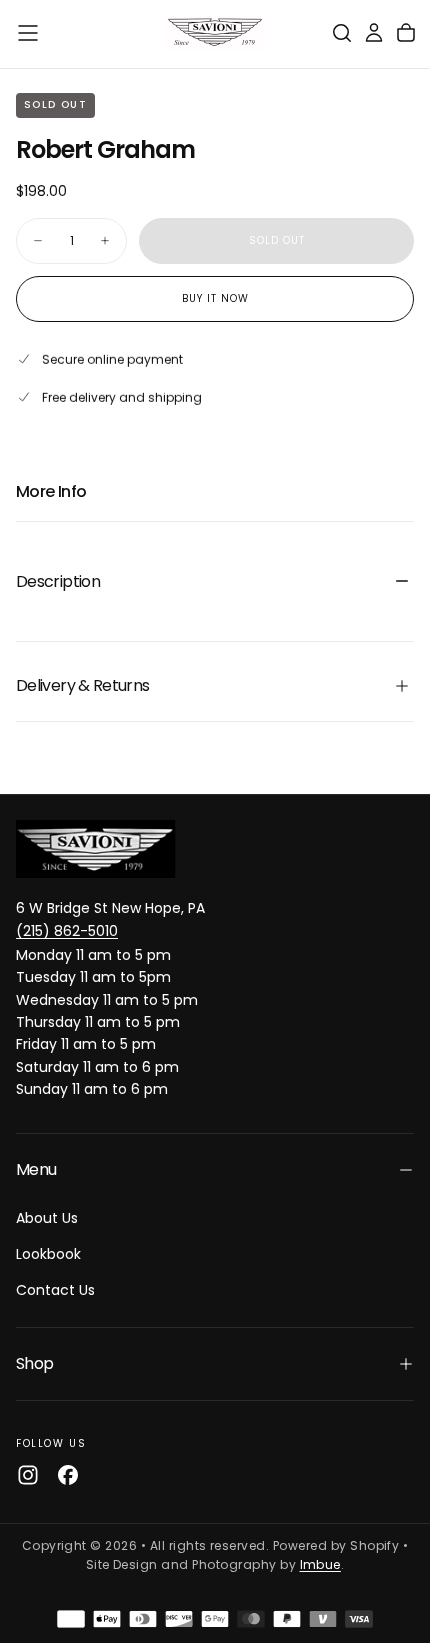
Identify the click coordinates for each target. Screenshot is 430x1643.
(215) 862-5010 (67, 931)
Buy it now (215, 298)
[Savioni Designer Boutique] (96, 849)
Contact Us (55, 1290)
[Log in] (374, 33)
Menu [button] (36, 1169)
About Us (47, 1218)
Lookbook (48, 1254)
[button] (28, 33)
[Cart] (406, 33)
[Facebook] (68, 1475)
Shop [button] (34, 1363)
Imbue (320, 1564)
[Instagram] (28, 1475)
